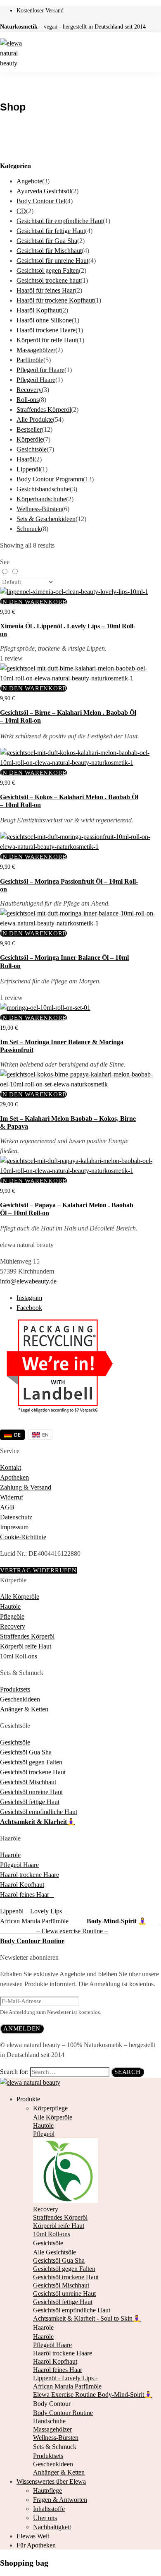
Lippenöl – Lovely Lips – (33, 1911)
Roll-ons (28, 400)
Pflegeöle (12, 1616)
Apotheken (14, 1477)
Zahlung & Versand (26, 1487)
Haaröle (10, 1855)
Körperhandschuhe (41, 499)
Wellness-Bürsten (39, 509)
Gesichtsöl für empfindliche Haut (60, 221)
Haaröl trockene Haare (46, 330)
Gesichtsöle (32, 449)
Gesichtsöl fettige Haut (30, 1802)
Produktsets (15, 1689)
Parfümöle (30, 360)
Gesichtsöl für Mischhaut (49, 251)
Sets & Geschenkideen (46, 519)
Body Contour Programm (50, 479)
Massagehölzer (36, 350)
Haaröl (25, 459)
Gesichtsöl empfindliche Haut (39, 1812)
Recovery (29, 390)
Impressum (14, 1527)
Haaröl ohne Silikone (44, 320)
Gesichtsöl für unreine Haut (52, 261)
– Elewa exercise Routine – (72, 1931)
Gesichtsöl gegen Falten (48, 270)
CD (21, 211)
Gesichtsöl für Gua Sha (47, 241)
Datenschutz (16, 1517)
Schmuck (29, 529)
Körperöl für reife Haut (47, 340)
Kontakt (11, 1467)
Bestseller (29, 429)
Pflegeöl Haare (36, 380)
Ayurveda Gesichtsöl (44, 191)
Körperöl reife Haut (26, 1646)
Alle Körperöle (20, 1597)
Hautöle (10, 1606)
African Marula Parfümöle (43, 1921)
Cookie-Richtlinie (23, 1537)
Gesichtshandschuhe (43, 489)
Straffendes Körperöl (44, 410)
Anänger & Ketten (24, 1709)
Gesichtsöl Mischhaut (28, 1782)
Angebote (29, 181)
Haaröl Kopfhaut (39, 310)
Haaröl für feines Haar (46, 290)
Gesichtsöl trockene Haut (33, 1772)
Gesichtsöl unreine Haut (31, 1792)
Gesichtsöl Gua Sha (26, 1752)
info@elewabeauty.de (28, 1281)
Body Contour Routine (32, 1941)
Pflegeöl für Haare (40, 370)
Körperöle (30, 439)
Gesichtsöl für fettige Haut (51, 231)
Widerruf (12, 1497)
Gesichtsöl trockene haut (49, 280)
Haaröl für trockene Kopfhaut (55, 300)
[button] (33, 602)
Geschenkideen (20, 1699)
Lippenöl (28, 469)
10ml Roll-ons (19, 1656)
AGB (7, 1507)
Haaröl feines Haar (27, 1895)
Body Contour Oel (41, 201)
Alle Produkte (35, 419)
